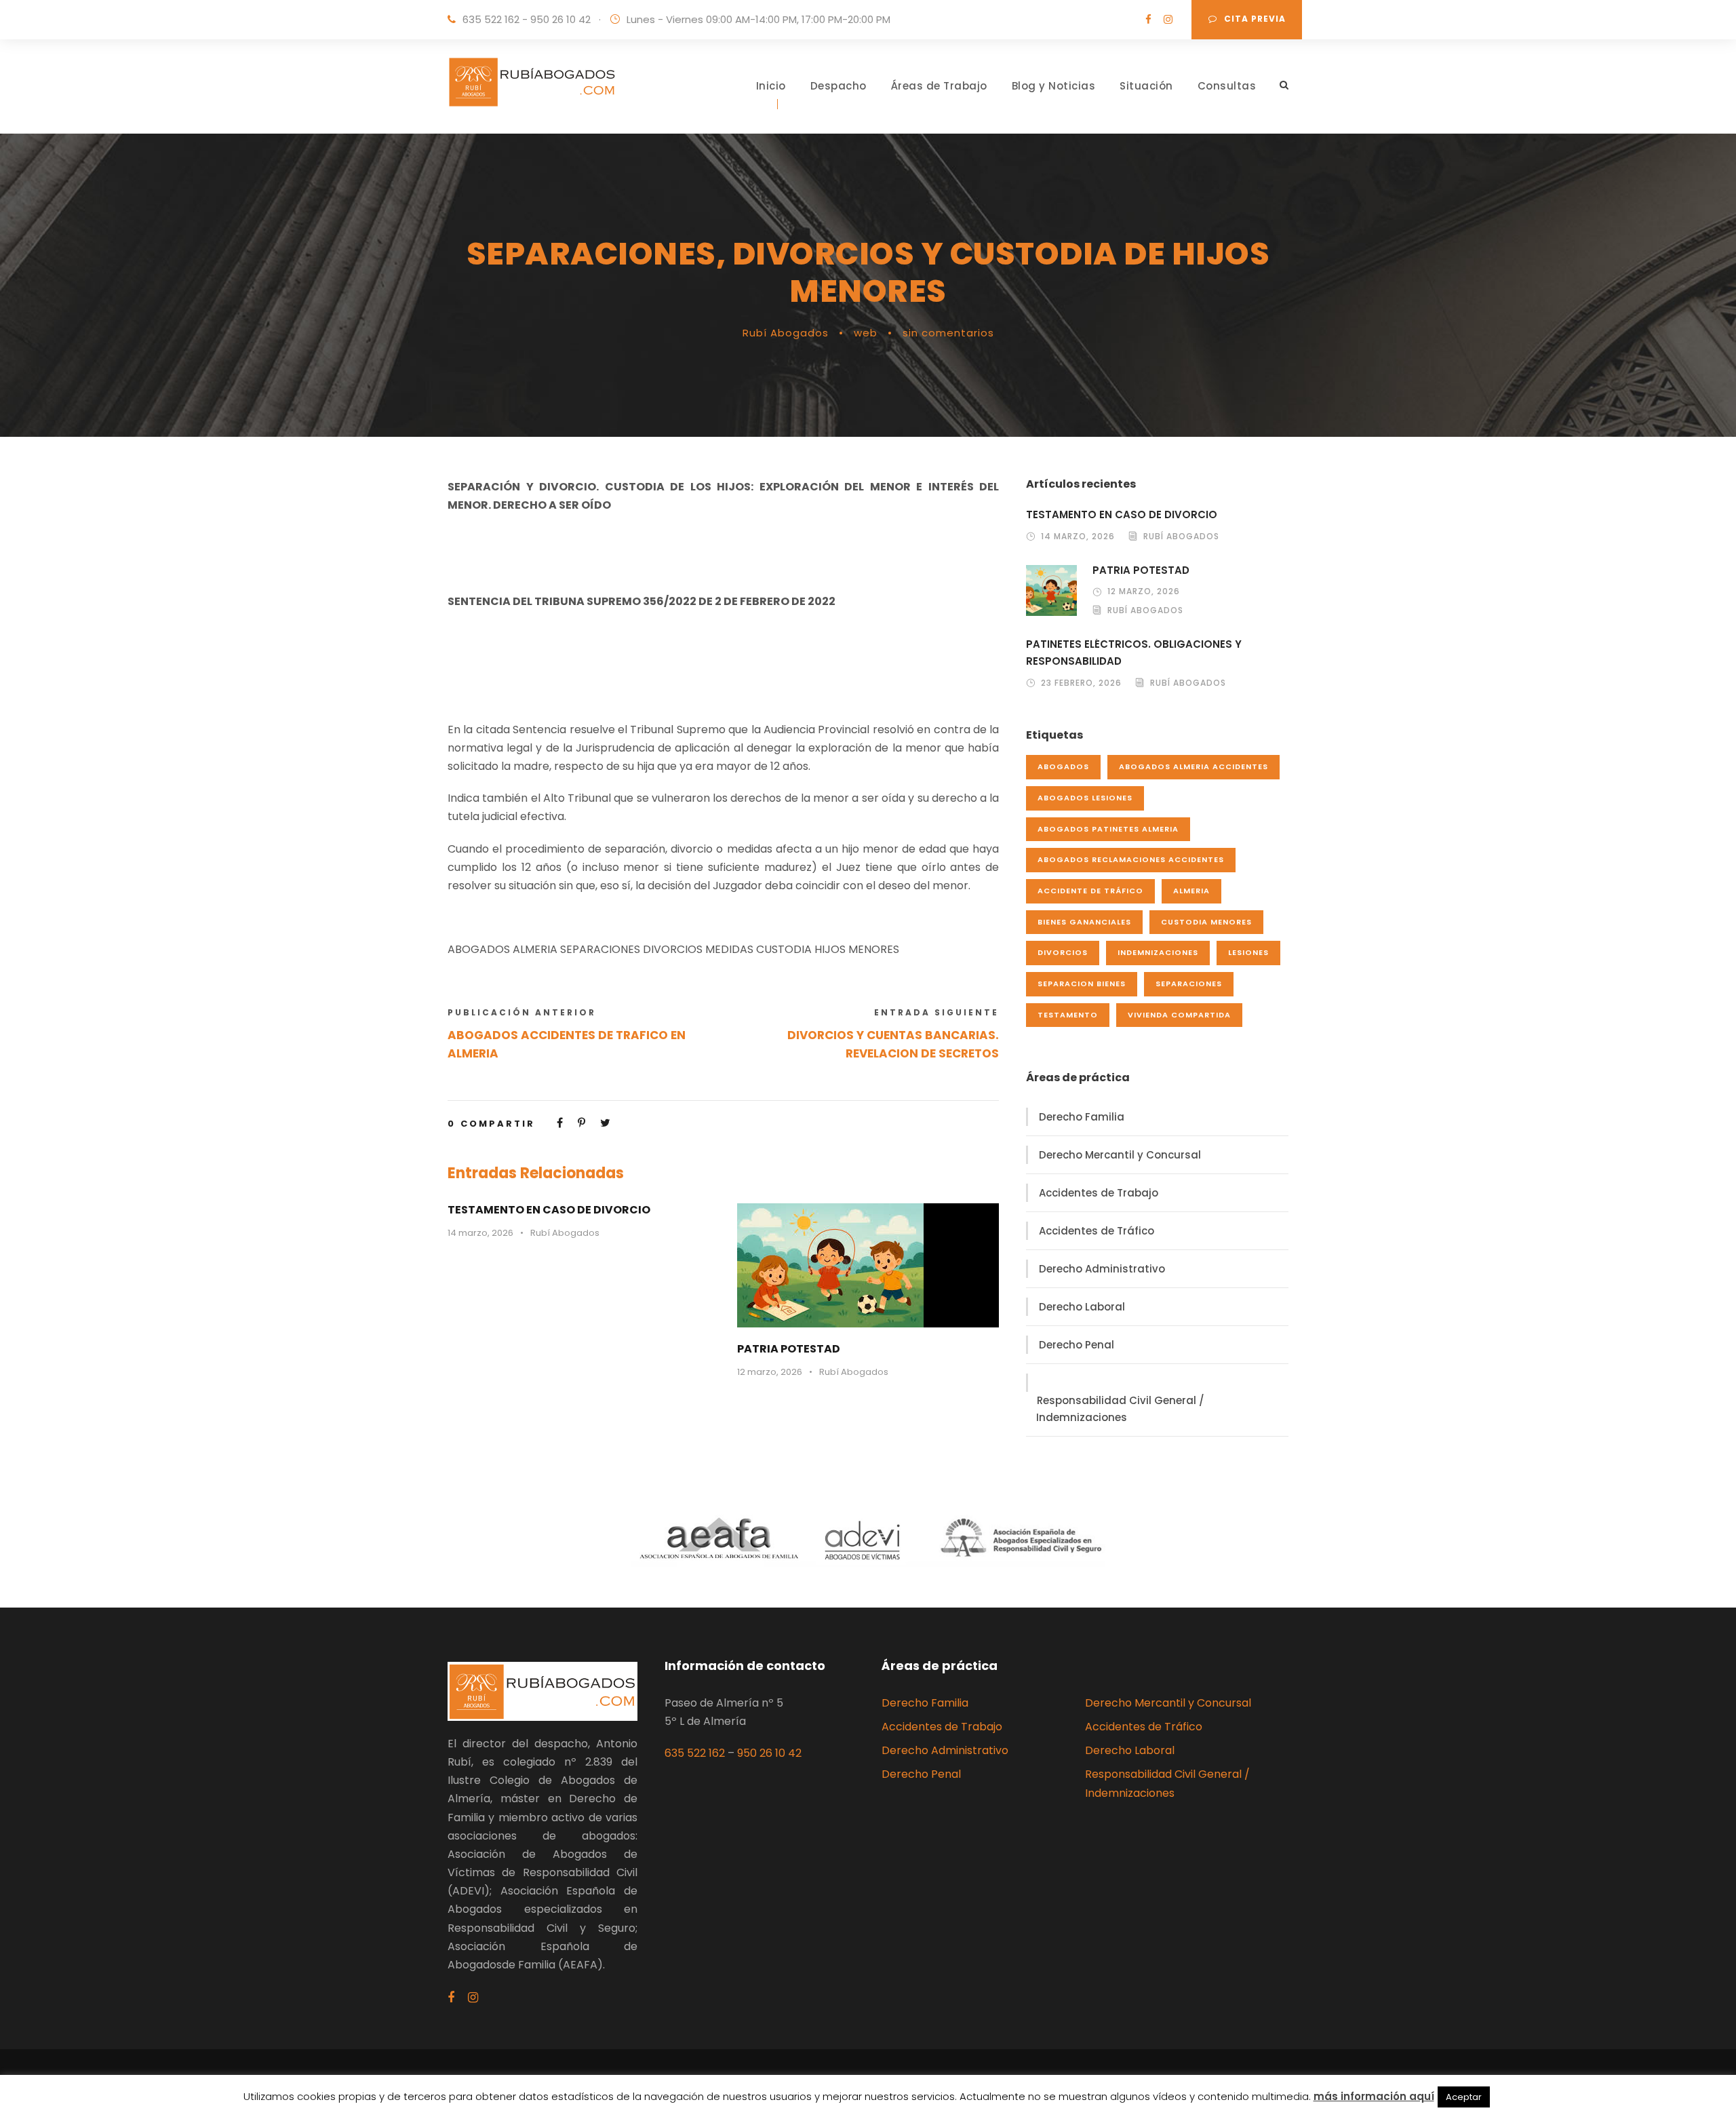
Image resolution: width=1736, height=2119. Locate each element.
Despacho (839, 86)
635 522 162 (695, 1753)
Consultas (1227, 86)
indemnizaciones (1158, 952)
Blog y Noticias (1054, 86)
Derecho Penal (1077, 1345)
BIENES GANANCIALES (1084, 922)
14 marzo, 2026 (480, 1233)
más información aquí (1374, 2096)
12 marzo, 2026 (770, 1372)
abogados (1063, 766)
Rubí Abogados (786, 333)
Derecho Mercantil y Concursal (1120, 1155)
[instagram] (1168, 19)
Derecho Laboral (1082, 1307)
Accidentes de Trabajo (1099, 1193)
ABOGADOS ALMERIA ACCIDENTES (1193, 766)
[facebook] (1148, 19)
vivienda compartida (1179, 1015)
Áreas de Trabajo (939, 86)
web (866, 333)
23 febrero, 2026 (1081, 683)
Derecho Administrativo (1102, 1269)
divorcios (1063, 952)
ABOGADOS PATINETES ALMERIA (1108, 829)
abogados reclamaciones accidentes (1131, 859)
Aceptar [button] (1464, 2097)
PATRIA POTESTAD (789, 1349)
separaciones (1189, 984)
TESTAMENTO (1068, 1015)
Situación (1146, 86)
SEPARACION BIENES (1082, 984)
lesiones (1248, 952)
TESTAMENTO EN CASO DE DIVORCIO (549, 1210)
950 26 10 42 (769, 1753)
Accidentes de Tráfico (1097, 1231)
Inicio (771, 86)
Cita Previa (1255, 19)
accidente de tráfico (1090, 891)
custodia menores (1206, 922)
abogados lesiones (1085, 798)
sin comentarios (948, 333)
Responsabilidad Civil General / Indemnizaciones (1120, 1409)
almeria (1191, 891)
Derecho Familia (1082, 1117)
